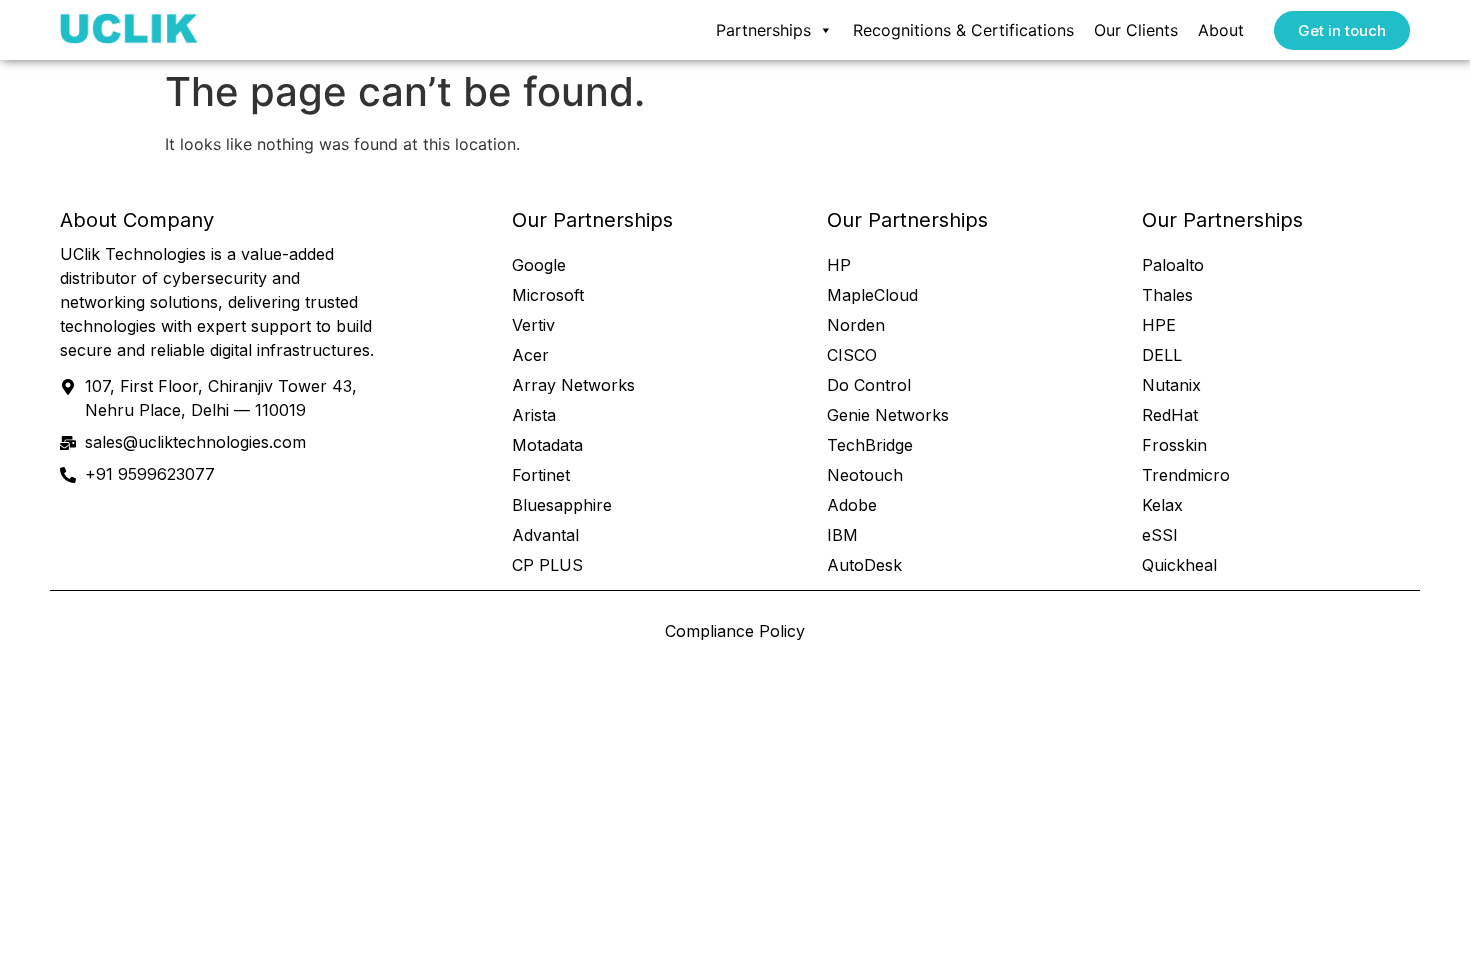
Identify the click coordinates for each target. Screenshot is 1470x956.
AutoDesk (864, 565)
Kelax (1162, 505)
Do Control (869, 385)
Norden (856, 325)
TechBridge (870, 445)
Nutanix (1171, 385)
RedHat (1170, 415)
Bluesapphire (562, 505)
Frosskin (1174, 445)
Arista (534, 415)
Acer (530, 355)
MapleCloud (872, 295)
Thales (1167, 295)
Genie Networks (888, 415)
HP (839, 265)
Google (539, 265)
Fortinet (541, 475)
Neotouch (865, 475)
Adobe (852, 505)
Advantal (545, 535)
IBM (842, 535)
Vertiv (533, 325)
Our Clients (1136, 30)
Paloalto (1173, 265)
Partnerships (763, 30)
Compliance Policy (735, 631)
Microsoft (548, 295)
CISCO (852, 355)
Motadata (547, 445)
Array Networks (573, 385)
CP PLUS (547, 565)
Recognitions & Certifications (963, 30)
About (1221, 30)
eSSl (1159, 535)
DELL (1162, 355)
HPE (1159, 325)
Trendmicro (1186, 475)
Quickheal (1179, 565)
